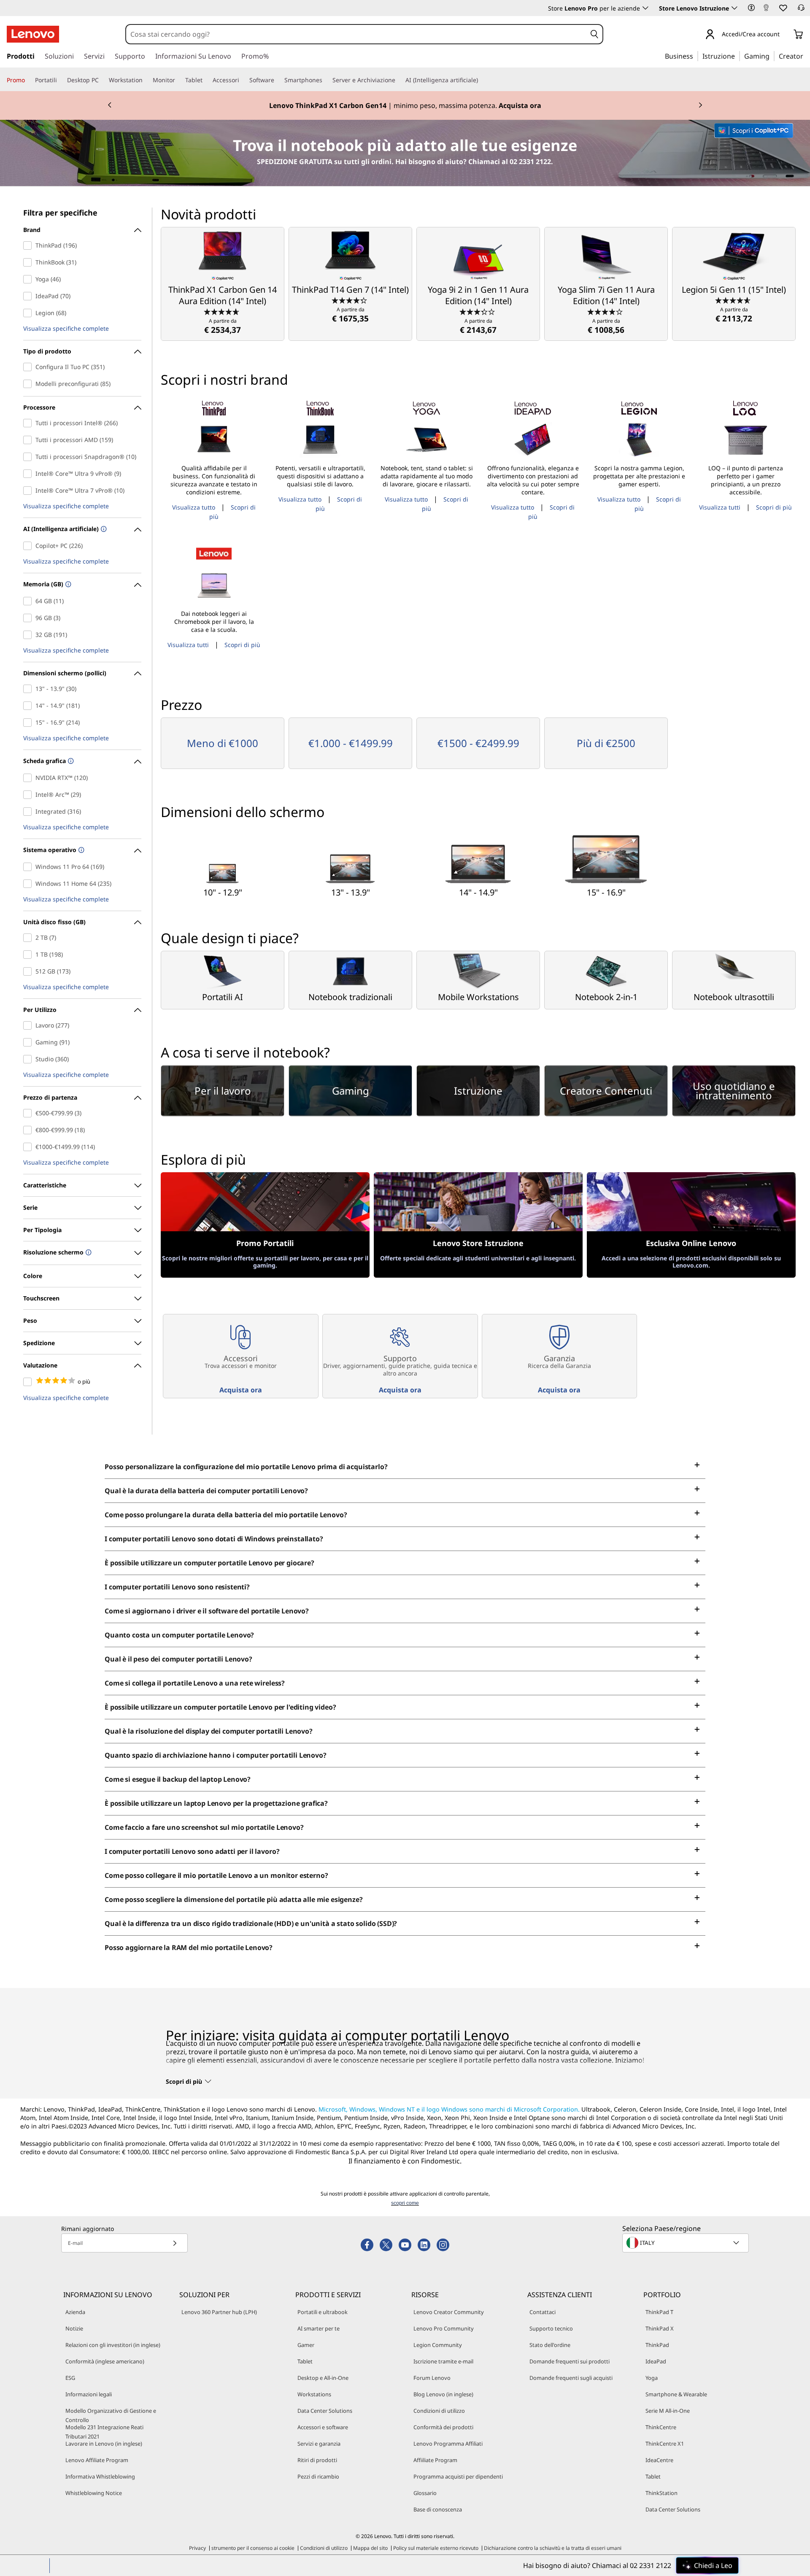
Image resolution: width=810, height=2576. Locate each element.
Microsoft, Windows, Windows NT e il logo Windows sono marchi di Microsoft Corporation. (449, 2109)
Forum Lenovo (432, 2378)
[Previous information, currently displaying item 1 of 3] (110, 105)
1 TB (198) (29, 955)
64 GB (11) (29, 601)
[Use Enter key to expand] (785, 35)
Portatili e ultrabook (323, 2312)
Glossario (425, 2493)
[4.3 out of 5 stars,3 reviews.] (350, 300)
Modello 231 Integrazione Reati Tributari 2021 (104, 2432)
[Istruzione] (737, 56)
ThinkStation (661, 2493)
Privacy (197, 2548)
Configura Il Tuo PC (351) (29, 367)
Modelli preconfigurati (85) (29, 384)
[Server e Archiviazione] (399, 80)
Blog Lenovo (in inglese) (443, 2394)
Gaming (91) (29, 1042)
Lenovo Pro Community (444, 2328)
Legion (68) (29, 313)
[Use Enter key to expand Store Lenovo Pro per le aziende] (645, 8)
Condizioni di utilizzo (439, 2411)
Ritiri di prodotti (317, 2460)
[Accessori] (243, 80)
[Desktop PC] (102, 80)
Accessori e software (323, 2427)
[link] (766, 10)
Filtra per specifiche (60, 213)
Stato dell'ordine (550, 2345)
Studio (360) (29, 1059)
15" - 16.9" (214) (29, 723)
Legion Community (438, 2345)
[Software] (278, 80)
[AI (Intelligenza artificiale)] (481, 80)
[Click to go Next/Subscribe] (175, 2243)
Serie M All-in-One (668, 2411)
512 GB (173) (29, 971)
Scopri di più (774, 507)
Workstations (314, 2394)
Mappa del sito (370, 2548)
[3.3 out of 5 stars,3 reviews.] (478, 311)
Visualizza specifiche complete (66, 329)
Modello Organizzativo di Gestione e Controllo (111, 2415)
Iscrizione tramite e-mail (443, 2361)
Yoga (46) (29, 279)
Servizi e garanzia (319, 2444)
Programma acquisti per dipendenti (458, 2476)
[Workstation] (146, 80)
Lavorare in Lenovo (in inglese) (104, 2444)
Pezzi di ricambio (318, 2476)
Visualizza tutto (194, 507)
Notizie (74, 2328)
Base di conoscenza (438, 2509)
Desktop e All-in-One (323, 2378)
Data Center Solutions (325, 2411)
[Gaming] (772, 56)
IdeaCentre (659, 2460)
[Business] (696, 56)
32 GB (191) (29, 635)
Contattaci (543, 2312)
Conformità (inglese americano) (105, 2361)
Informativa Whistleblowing (100, 2476)
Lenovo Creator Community (449, 2312)
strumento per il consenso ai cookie (253, 2548)
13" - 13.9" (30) (29, 689)
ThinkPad (657, 2345)
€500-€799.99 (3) (29, 1113)
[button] (751, 8)
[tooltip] (103, 530)
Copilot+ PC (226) (29, 546)
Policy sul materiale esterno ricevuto (436, 2548)
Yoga (652, 2378)
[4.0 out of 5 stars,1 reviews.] (606, 311)
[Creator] (806, 56)
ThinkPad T (659, 2312)
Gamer (306, 2345)
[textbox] (686, 2243)
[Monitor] (178, 80)
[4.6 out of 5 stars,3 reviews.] (734, 300)
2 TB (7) (29, 938)
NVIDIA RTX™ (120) (29, 778)
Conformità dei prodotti (443, 2427)
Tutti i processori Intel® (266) (29, 423)
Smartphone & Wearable (676, 2394)
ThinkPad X (660, 2328)
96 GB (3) (29, 618)
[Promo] (28, 80)
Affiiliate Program (435, 2460)
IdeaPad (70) (29, 296)
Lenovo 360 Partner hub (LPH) (219, 2312)
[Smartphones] (326, 80)
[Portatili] (60, 80)
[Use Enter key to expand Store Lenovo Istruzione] (734, 8)
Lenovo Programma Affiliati (448, 2444)
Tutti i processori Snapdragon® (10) (29, 457)
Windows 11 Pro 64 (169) (29, 867)
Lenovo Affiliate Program (97, 2460)
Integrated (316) (29, 812)
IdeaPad (656, 2361)
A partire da (223, 326)
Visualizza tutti (720, 507)
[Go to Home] (33, 34)
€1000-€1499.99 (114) (29, 1147)
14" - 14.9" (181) (29, 706)
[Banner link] (405, 105)
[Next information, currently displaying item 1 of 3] (700, 105)
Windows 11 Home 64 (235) (29, 884)
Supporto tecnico (551, 2328)
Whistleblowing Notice (94, 2493)
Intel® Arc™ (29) (29, 795)
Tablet (305, 2361)
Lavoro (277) (29, 1025)
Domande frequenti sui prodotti (570, 2361)
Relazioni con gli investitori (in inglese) (113, 2345)
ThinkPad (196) (29, 245)
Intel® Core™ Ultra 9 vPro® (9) (29, 474)
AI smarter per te (319, 2328)
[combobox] (356, 34)
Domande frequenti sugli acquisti (571, 2378)
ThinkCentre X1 (665, 2444)
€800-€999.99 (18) (29, 1130)
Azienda (75, 2312)
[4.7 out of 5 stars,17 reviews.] (223, 311)
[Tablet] (206, 80)
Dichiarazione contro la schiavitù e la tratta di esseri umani (553, 2548)
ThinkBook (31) (29, 262)
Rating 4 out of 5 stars (29, 1382)
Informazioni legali (89, 2394)
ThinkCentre (661, 2427)
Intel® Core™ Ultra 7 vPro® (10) (29, 491)
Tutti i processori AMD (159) (29, 440)
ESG (70, 2378)
